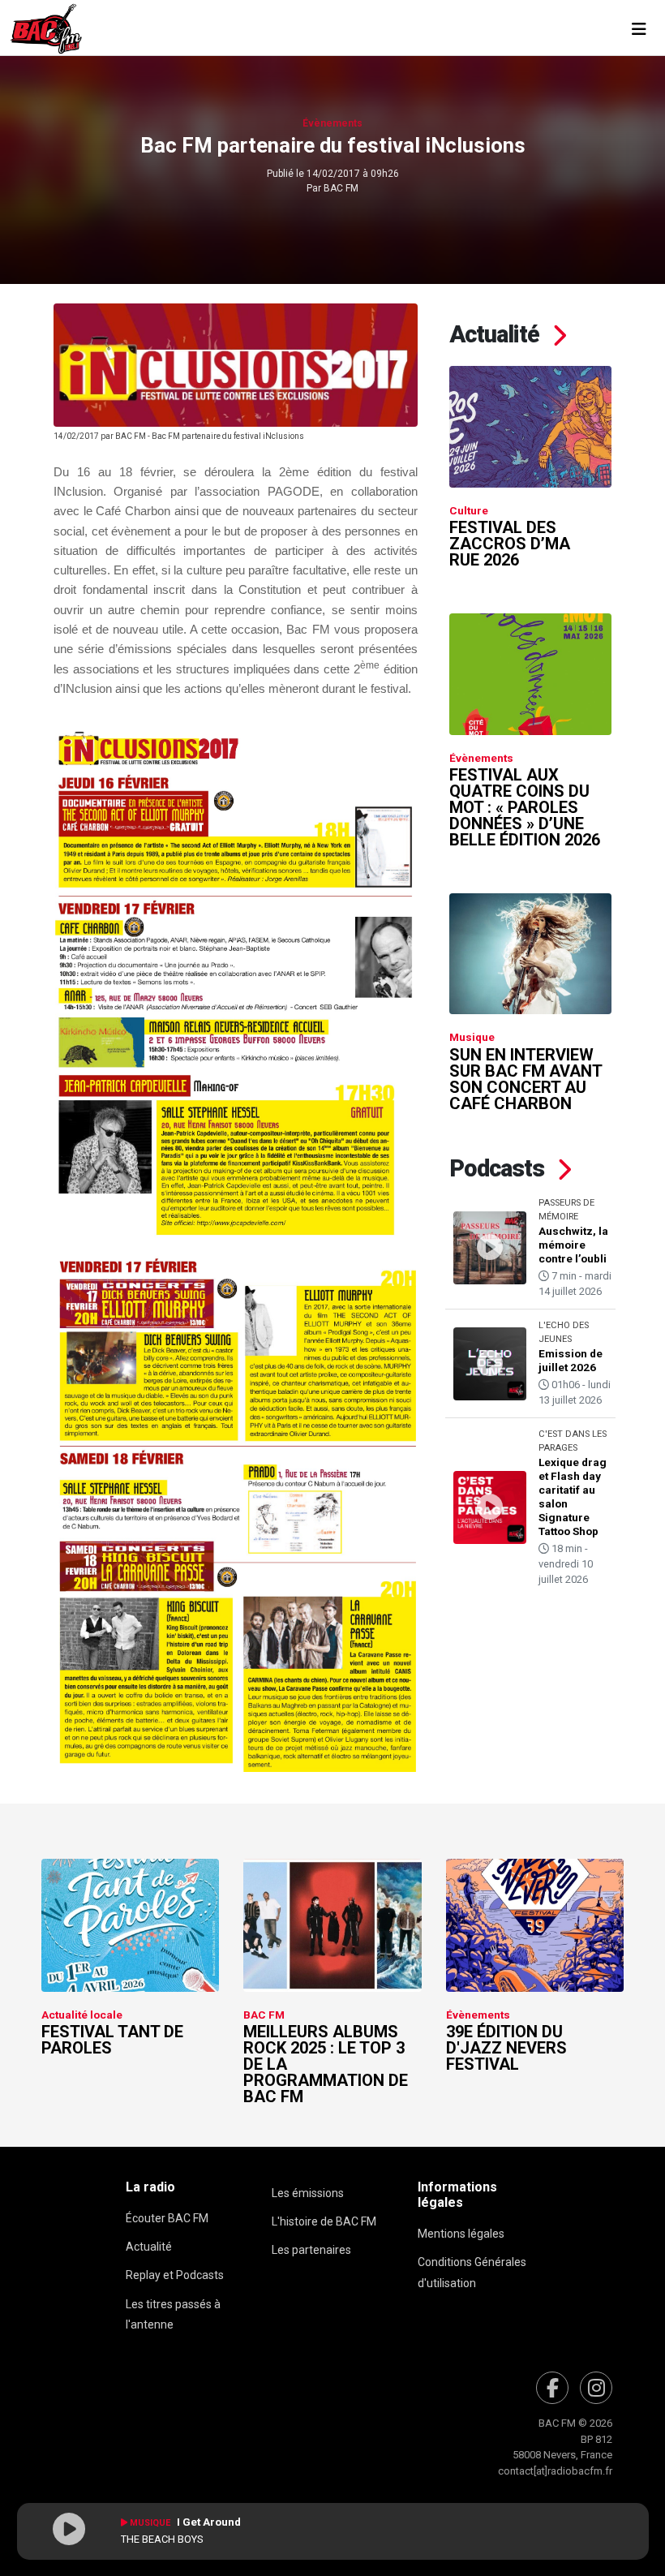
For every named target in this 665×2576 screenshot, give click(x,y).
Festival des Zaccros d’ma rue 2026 (510, 544)
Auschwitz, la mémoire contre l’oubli (573, 1245)
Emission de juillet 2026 (571, 1360)
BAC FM (341, 188)
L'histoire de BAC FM (324, 2221)
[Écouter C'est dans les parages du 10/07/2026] (490, 1507)
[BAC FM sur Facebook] (552, 2388)
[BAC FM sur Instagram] (596, 2388)
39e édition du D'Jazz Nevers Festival (506, 2048)
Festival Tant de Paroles (112, 2040)
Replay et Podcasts (175, 2275)
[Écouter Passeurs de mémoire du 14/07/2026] (490, 1248)
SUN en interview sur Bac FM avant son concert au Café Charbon (526, 1079)
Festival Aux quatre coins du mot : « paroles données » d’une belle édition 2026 (525, 807)
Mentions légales (461, 2234)
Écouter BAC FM (167, 2218)
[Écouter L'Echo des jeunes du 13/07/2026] (490, 1364)
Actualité (149, 2247)
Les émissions (308, 2193)
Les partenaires (311, 2250)
